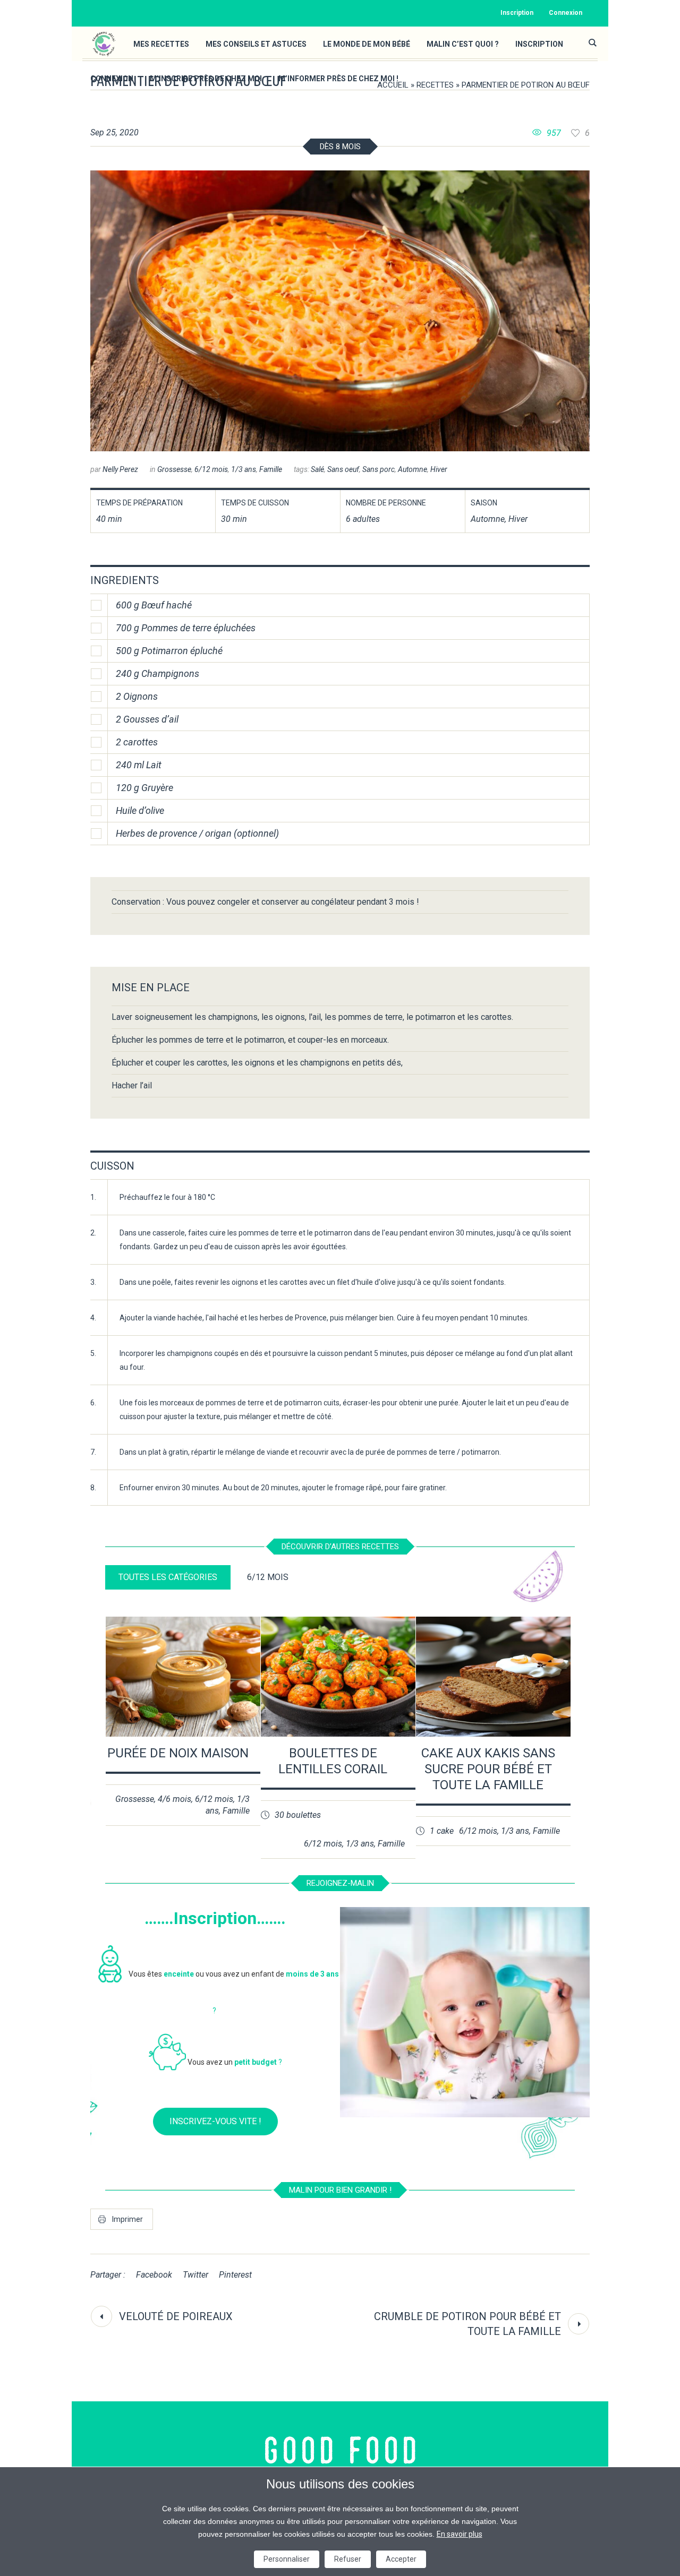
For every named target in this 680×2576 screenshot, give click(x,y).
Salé (317, 469)
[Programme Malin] (340, 2450)
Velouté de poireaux (176, 2316)
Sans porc (379, 469)
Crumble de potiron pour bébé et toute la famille (467, 2324)
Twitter (195, 2275)
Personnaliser (287, 2559)
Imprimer (127, 2219)
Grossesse (174, 469)
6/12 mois (211, 469)
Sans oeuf (343, 469)
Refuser (348, 2559)
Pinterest (235, 2275)
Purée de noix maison (178, 1753)
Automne (413, 469)
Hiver (439, 469)
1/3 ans (244, 469)
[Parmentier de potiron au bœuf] (340, 311)
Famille (271, 469)
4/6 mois (175, 1799)
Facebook (154, 2275)
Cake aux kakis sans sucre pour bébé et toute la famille (488, 1769)
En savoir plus (460, 2534)
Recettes (435, 85)
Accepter (401, 2559)
